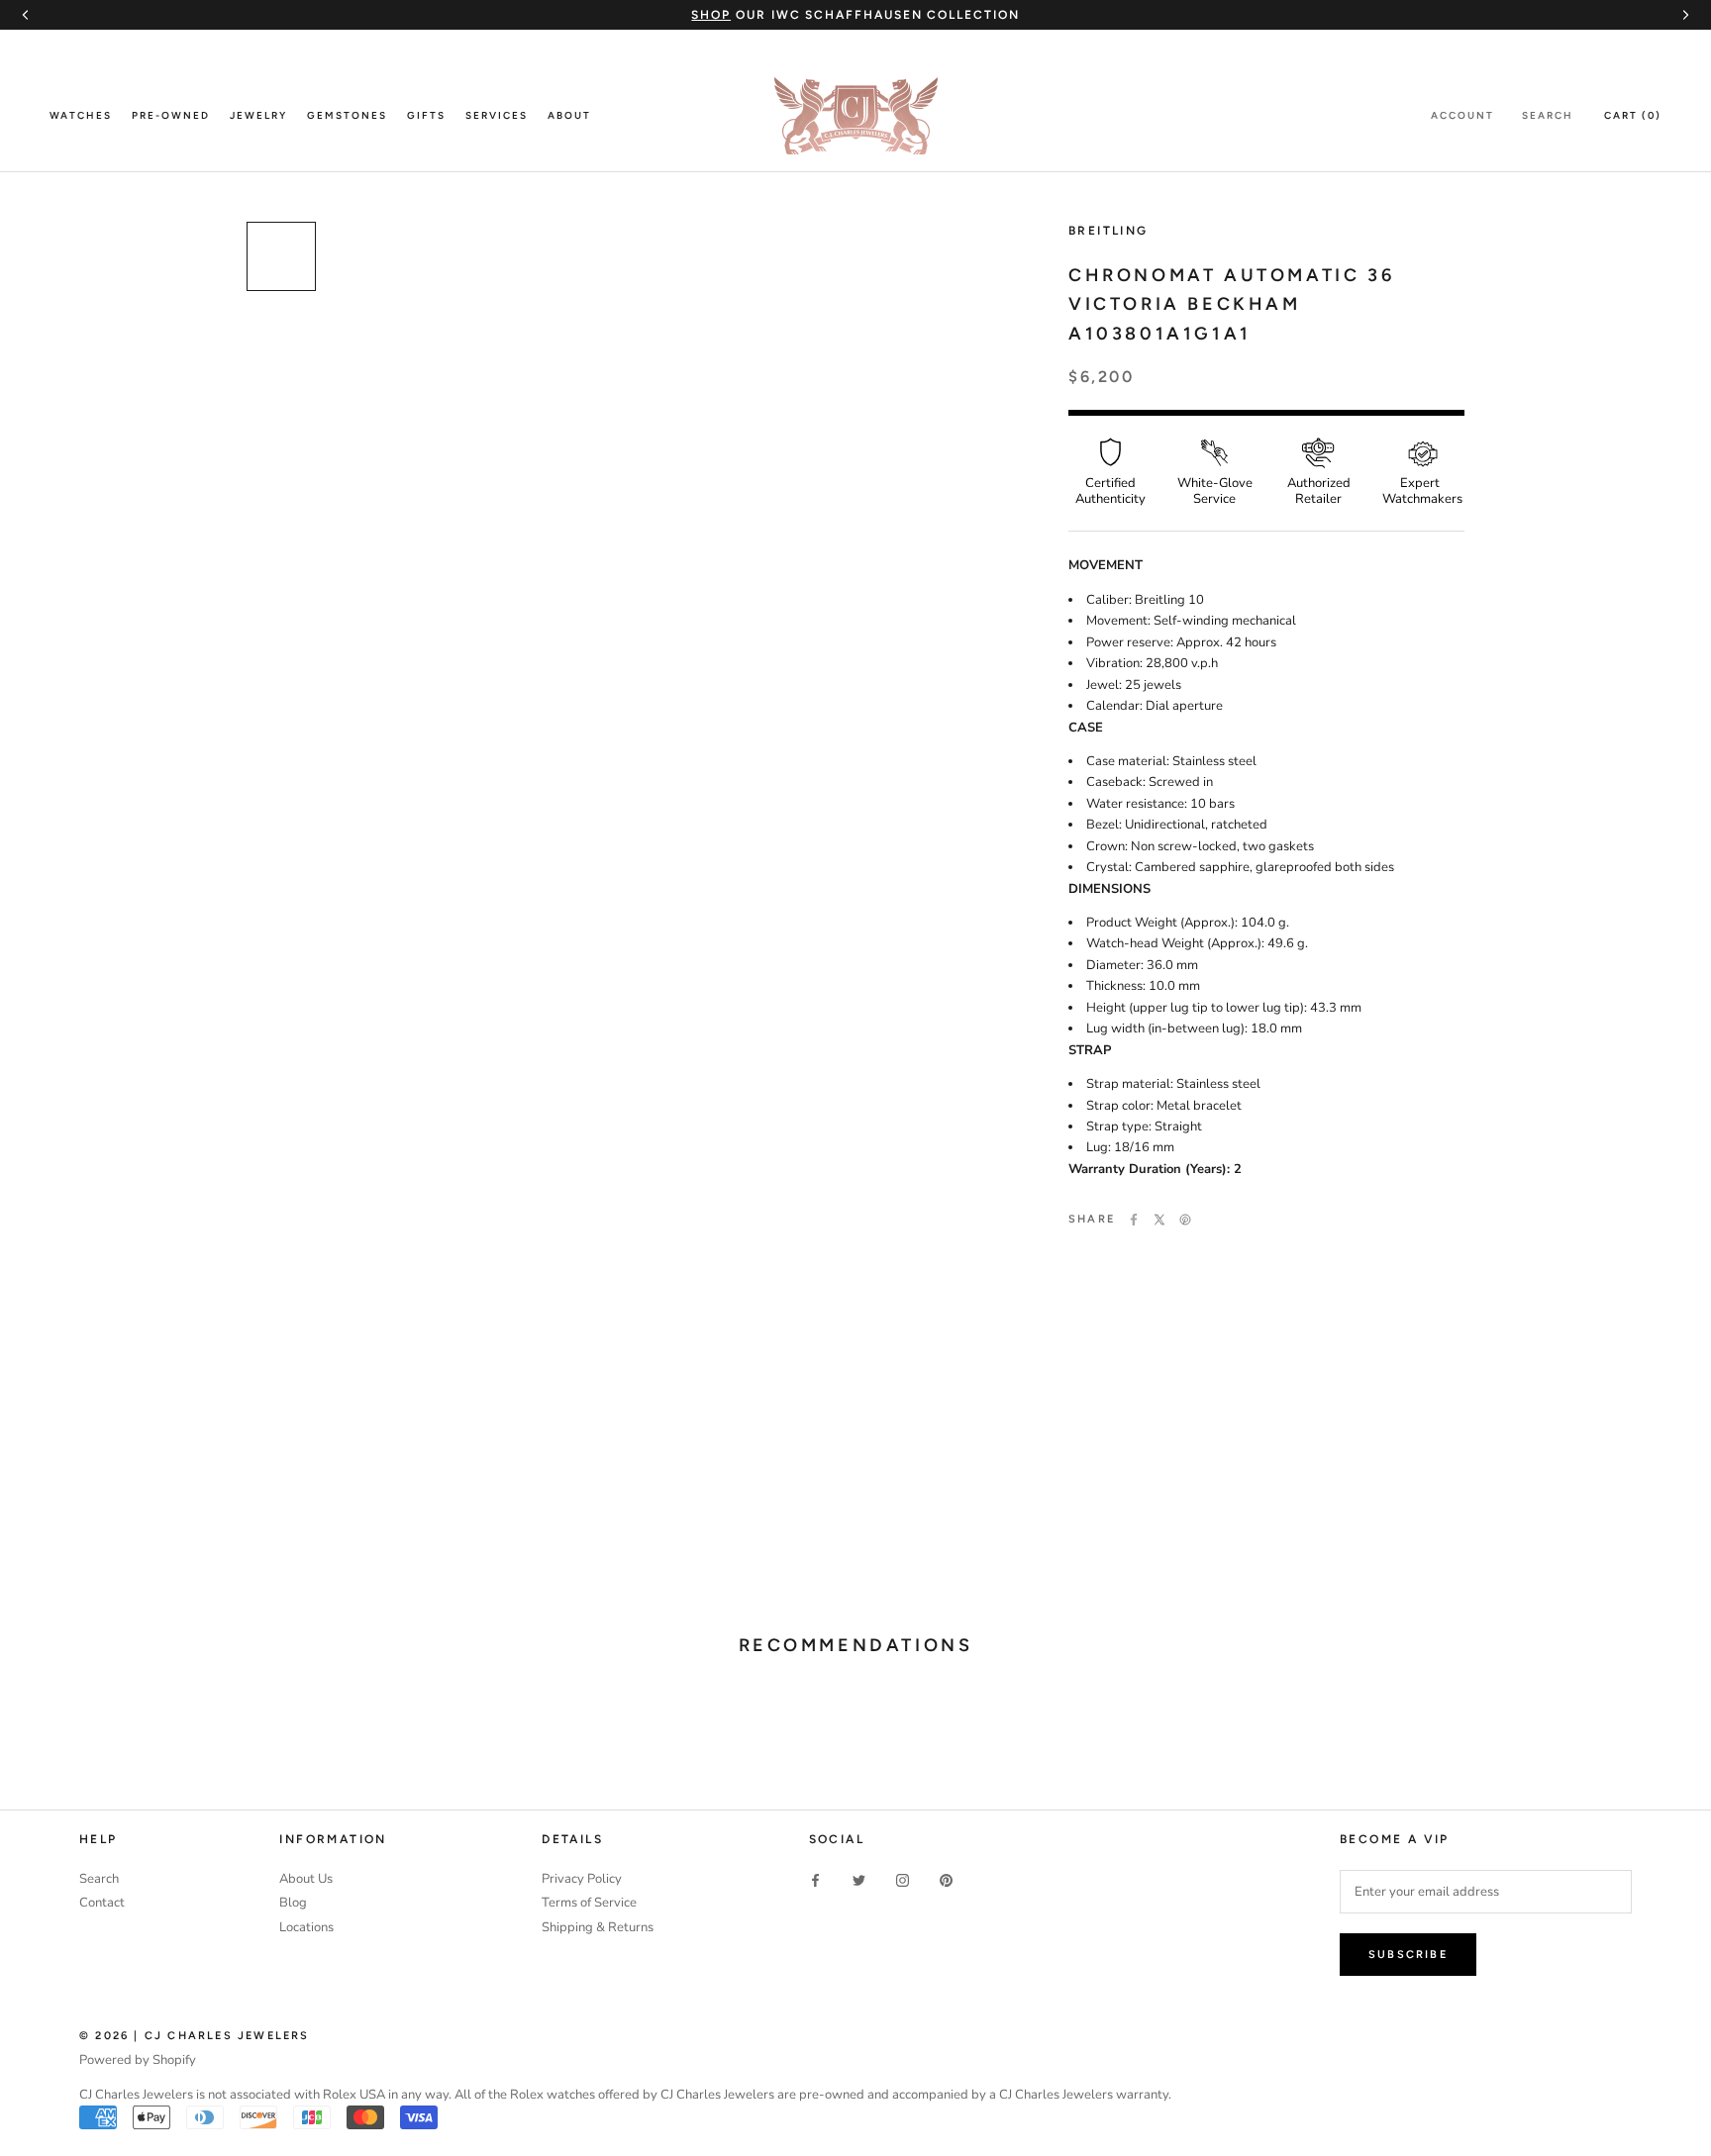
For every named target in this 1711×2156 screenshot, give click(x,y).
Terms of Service (589, 1903)
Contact (102, 1903)
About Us (306, 1879)
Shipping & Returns (598, 1927)
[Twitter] (1159, 1220)
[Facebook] (1134, 1220)
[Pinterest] (1185, 1220)
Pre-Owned (171, 115)
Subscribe (1408, 1955)
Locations (306, 1927)
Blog (293, 1903)
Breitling (1108, 231)
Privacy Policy (582, 1879)
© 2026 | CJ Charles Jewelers (195, 2036)
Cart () (1633, 115)
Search (1548, 115)
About (569, 115)
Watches (81, 115)
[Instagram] (903, 1880)
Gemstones (347, 115)
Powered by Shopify (138, 2060)
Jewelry (258, 115)
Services (497, 115)
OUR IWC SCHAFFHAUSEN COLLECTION (855, 15)
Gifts (426, 115)
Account (1462, 115)
